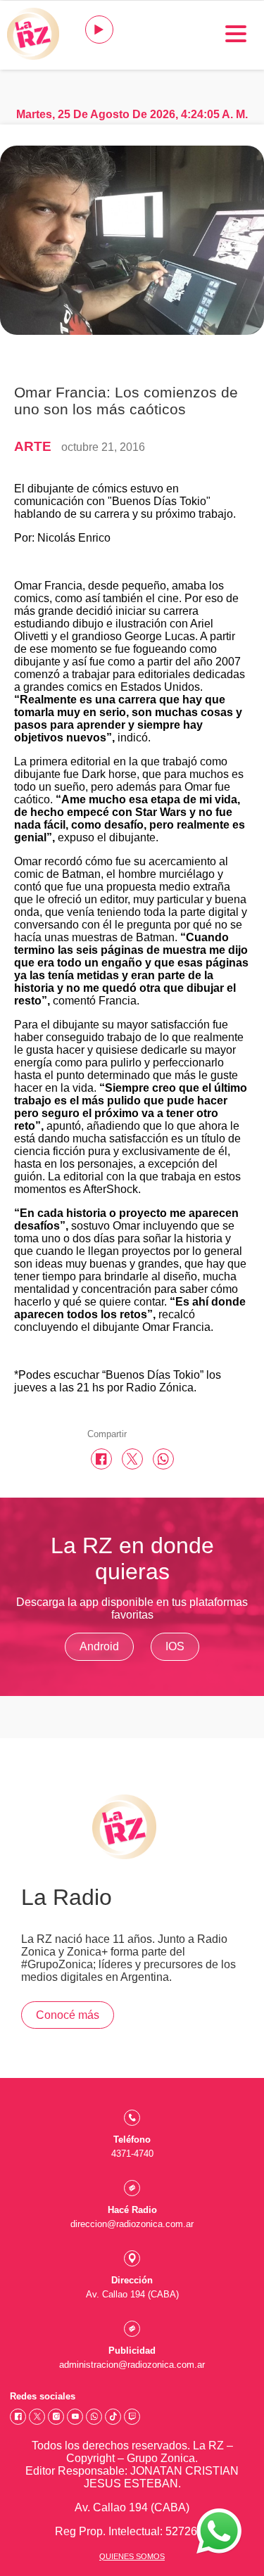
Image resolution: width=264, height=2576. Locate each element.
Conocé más (68, 2015)
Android (99, 1646)
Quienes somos (132, 2556)
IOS (175, 1646)
